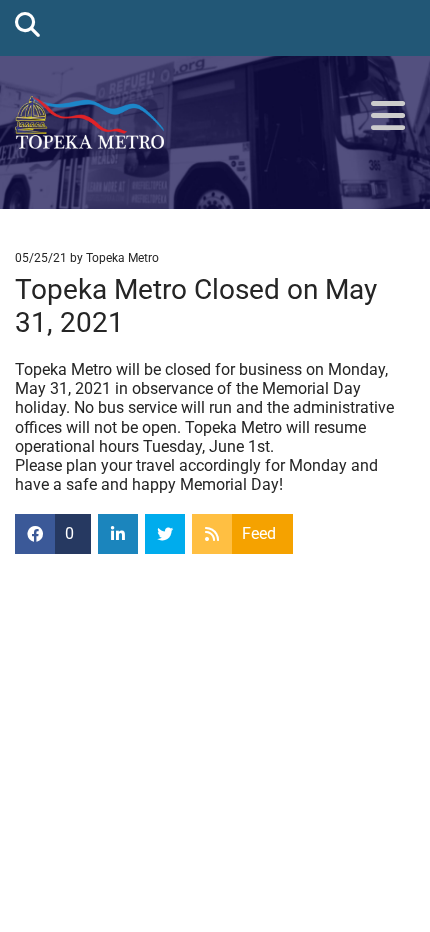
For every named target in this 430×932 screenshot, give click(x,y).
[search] (27, 23)
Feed (259, 533)
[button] (388, 117)
